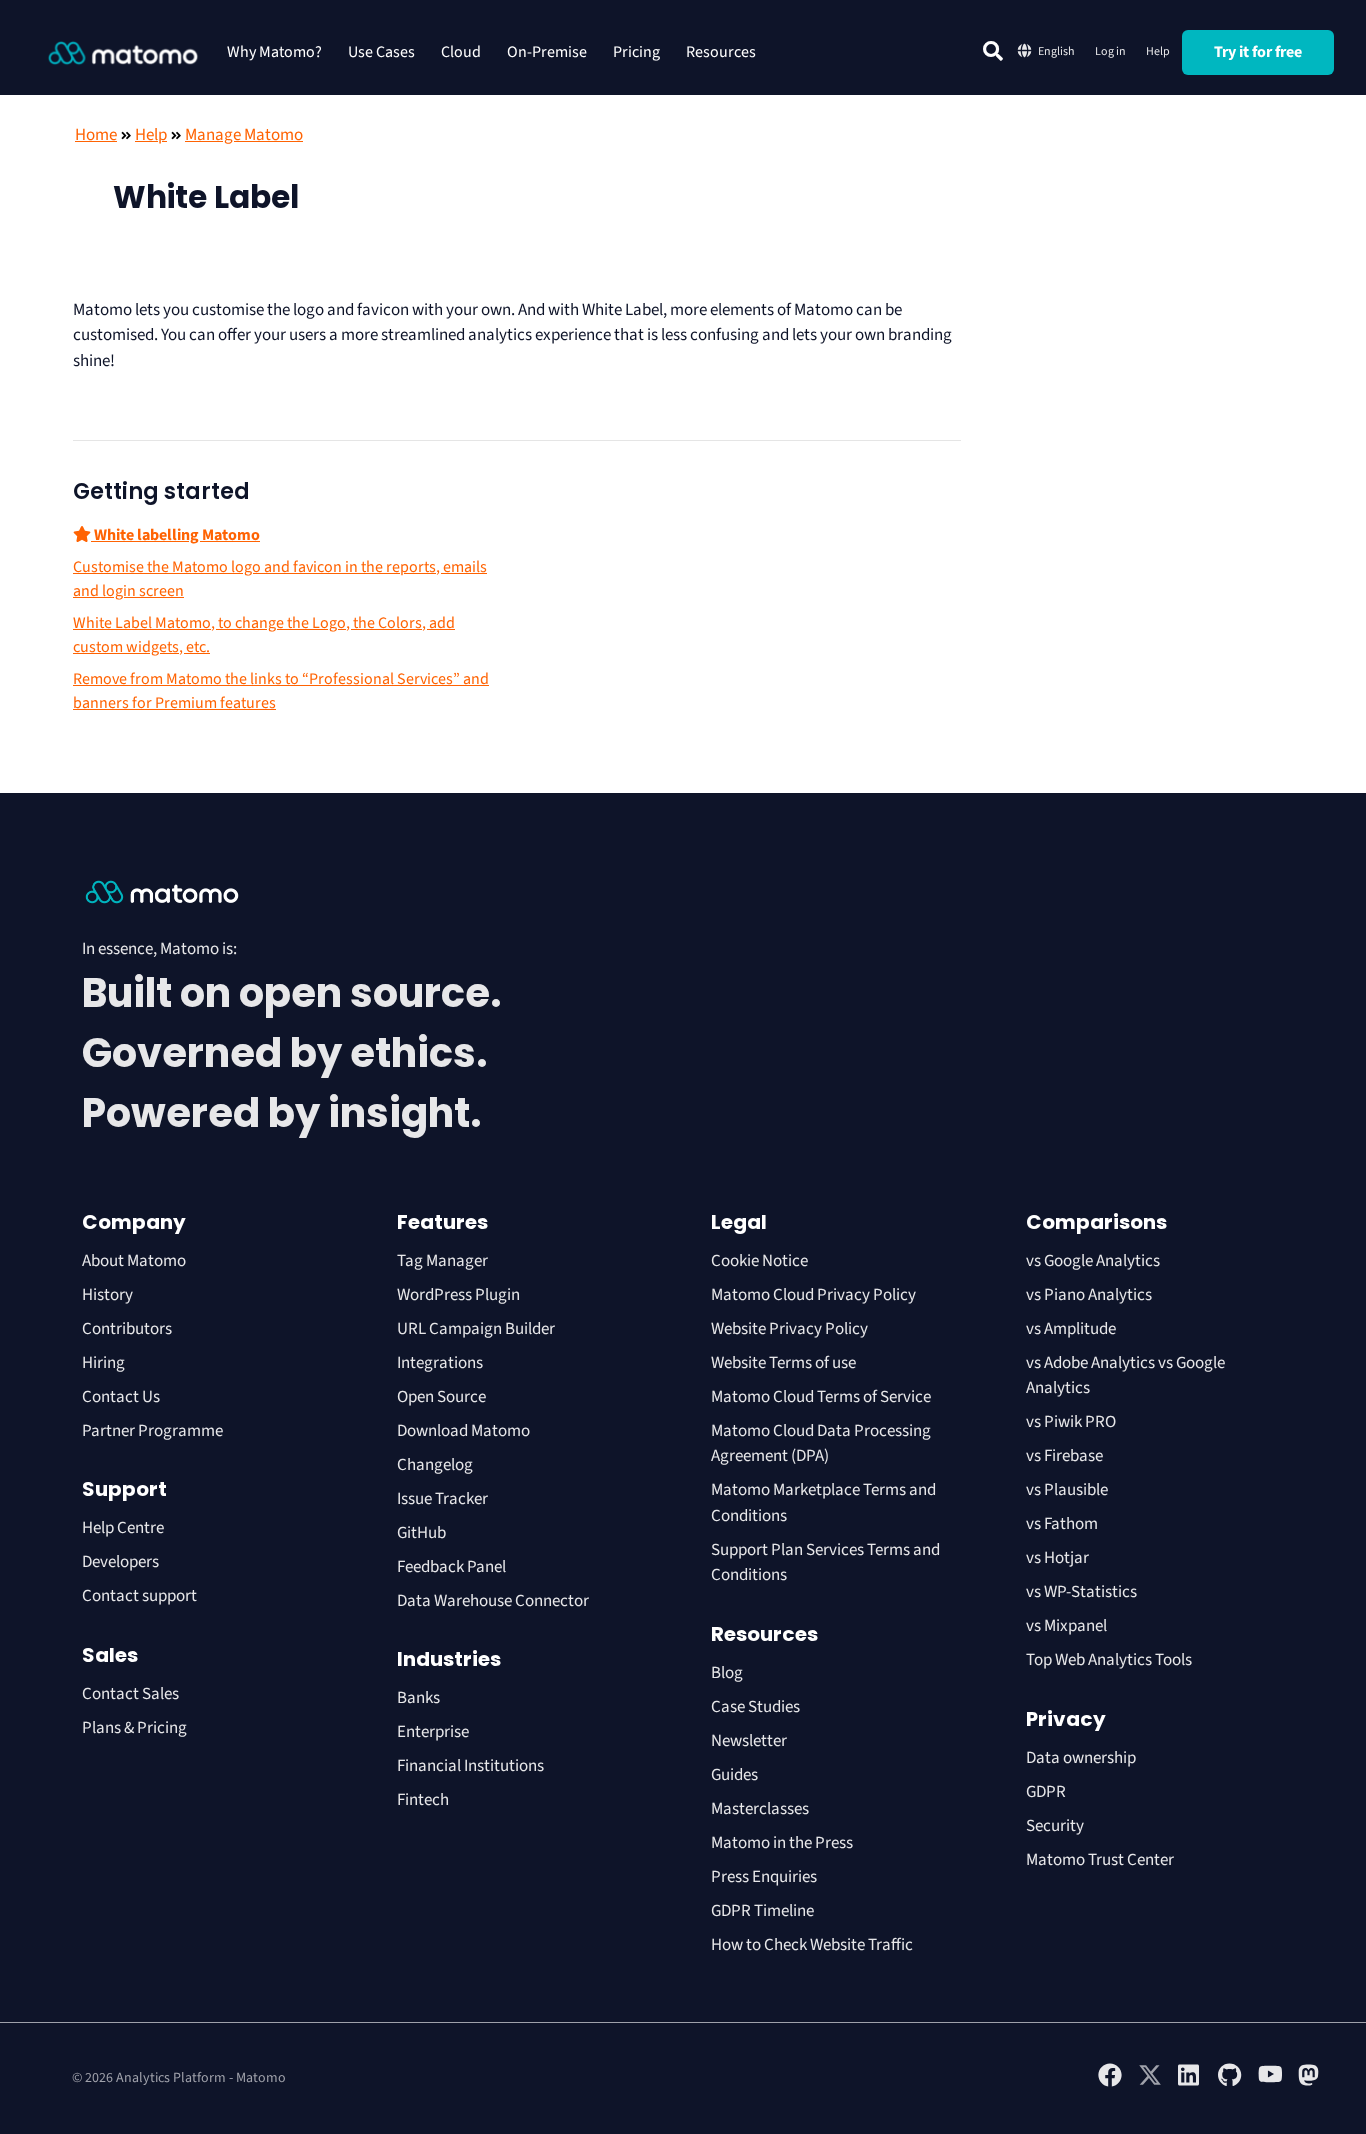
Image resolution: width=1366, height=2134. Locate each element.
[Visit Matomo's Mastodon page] (1310, 2083)
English (1056, 51)
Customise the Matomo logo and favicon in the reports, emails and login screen (280, 579)
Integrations (440, 1363)
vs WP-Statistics (1081, 1592)
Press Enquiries (764, 1877)
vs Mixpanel (1066, 1626)
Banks (420, 1698)
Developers (120, 1562)
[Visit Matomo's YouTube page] (1270, 2081)
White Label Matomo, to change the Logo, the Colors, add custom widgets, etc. (264, 635)
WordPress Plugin (458, 1295)
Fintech (423, 1800)
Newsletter (749, 1741)
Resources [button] (721, 52)
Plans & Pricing (134, 1728)
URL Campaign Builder (476, 1329)
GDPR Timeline (762, 1911)
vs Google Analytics (1093, 1261)
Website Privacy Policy (789, 1329)
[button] (993, 51)
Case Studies (755, 1707)
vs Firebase (1064, 1456)
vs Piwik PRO (1071, 1422)
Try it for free (1258, 52)
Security (1055, 1826)
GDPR (1046, 1792)
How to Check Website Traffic (812, 1945)
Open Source (441, 1397)
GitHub (421, 1533)
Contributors (127, 1329)
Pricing (636, 52)
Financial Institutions (472, 1766)
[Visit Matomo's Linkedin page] (1190, 2083)
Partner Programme (152, 1431)
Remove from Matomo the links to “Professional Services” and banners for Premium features (281, 691)
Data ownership (1081, 1758)
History (107, 1295)
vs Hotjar (1057, 1558)
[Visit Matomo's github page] (1230, 2083)
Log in (1110, 51)
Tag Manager (442, 1261)
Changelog (435, 1465)
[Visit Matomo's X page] (1150, 2083)
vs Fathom (1062, 1524)
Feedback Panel (451, 1567)
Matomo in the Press (782, 1843)
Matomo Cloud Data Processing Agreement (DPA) (821, 1444)
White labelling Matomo (175, 535)
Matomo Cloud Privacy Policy (813, 1295)
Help (1158, 51)
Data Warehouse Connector (493, 1601)
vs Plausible (1067, 1490)
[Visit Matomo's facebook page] (1110, 2083)
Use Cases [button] (381, 52)
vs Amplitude (1071, 1329)
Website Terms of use (783, 1363)
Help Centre (123, 1528)
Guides (734, 1775)
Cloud (461, 52)
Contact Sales (130, 1694)
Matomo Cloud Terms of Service (821, 1397)
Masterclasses (760, 1809)
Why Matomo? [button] (274, 52)
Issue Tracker (442, 1499)
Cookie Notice (759, 1261)
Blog (727, 1673)
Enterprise (434, 1732)
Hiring (103, 1363)
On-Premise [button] (547, 52)
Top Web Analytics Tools (1109, 1660)
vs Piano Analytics (1089, 1295)
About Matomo (134, 1261)
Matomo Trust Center (1100, 1860)
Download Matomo (463, 1431)
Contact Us (121, 1397)
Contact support (139, 1596)
